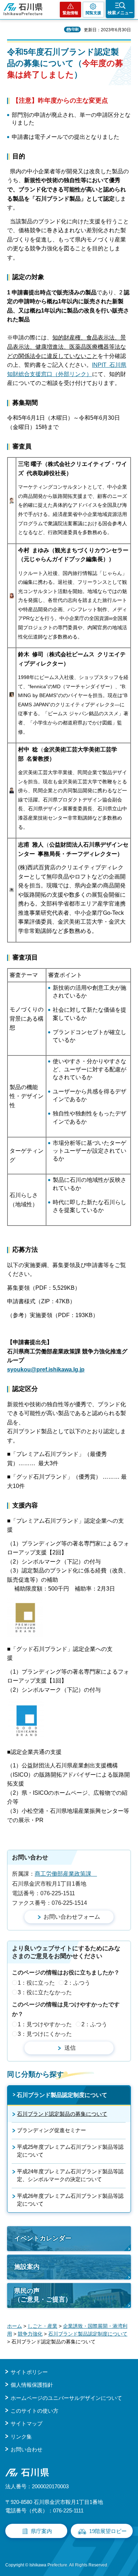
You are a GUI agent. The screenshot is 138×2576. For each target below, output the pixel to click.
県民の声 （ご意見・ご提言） (43, 2295)
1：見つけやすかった (45, 2024)
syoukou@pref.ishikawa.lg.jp (46, 1369)
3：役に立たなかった (45, 1992)
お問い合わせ (27, 2449)
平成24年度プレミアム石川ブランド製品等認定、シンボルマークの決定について (70, 2175)
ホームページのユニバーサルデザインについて (66, 2398)
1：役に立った (36, 1983)
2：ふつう (77, 1983)
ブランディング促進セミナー (51, 2130)
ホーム (15, 2326)
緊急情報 (70, 13)
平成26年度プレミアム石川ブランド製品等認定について (70, 2200)
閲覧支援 (93, 13)
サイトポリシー (29, 2372)
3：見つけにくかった (45, 2034)
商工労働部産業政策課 (66, 1874)
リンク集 (21, 2437)
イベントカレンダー (43, 2238)
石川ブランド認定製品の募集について (62, 2114)
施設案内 (27, 2267)
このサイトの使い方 (34, 2411)
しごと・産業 (42, 2326)
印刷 (75, 29)
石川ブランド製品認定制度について (62, 2095)
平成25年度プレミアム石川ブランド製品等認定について (70, 2151)
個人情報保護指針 (32, 2385)
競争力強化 (30, 2334)
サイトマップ (27, 2423)
